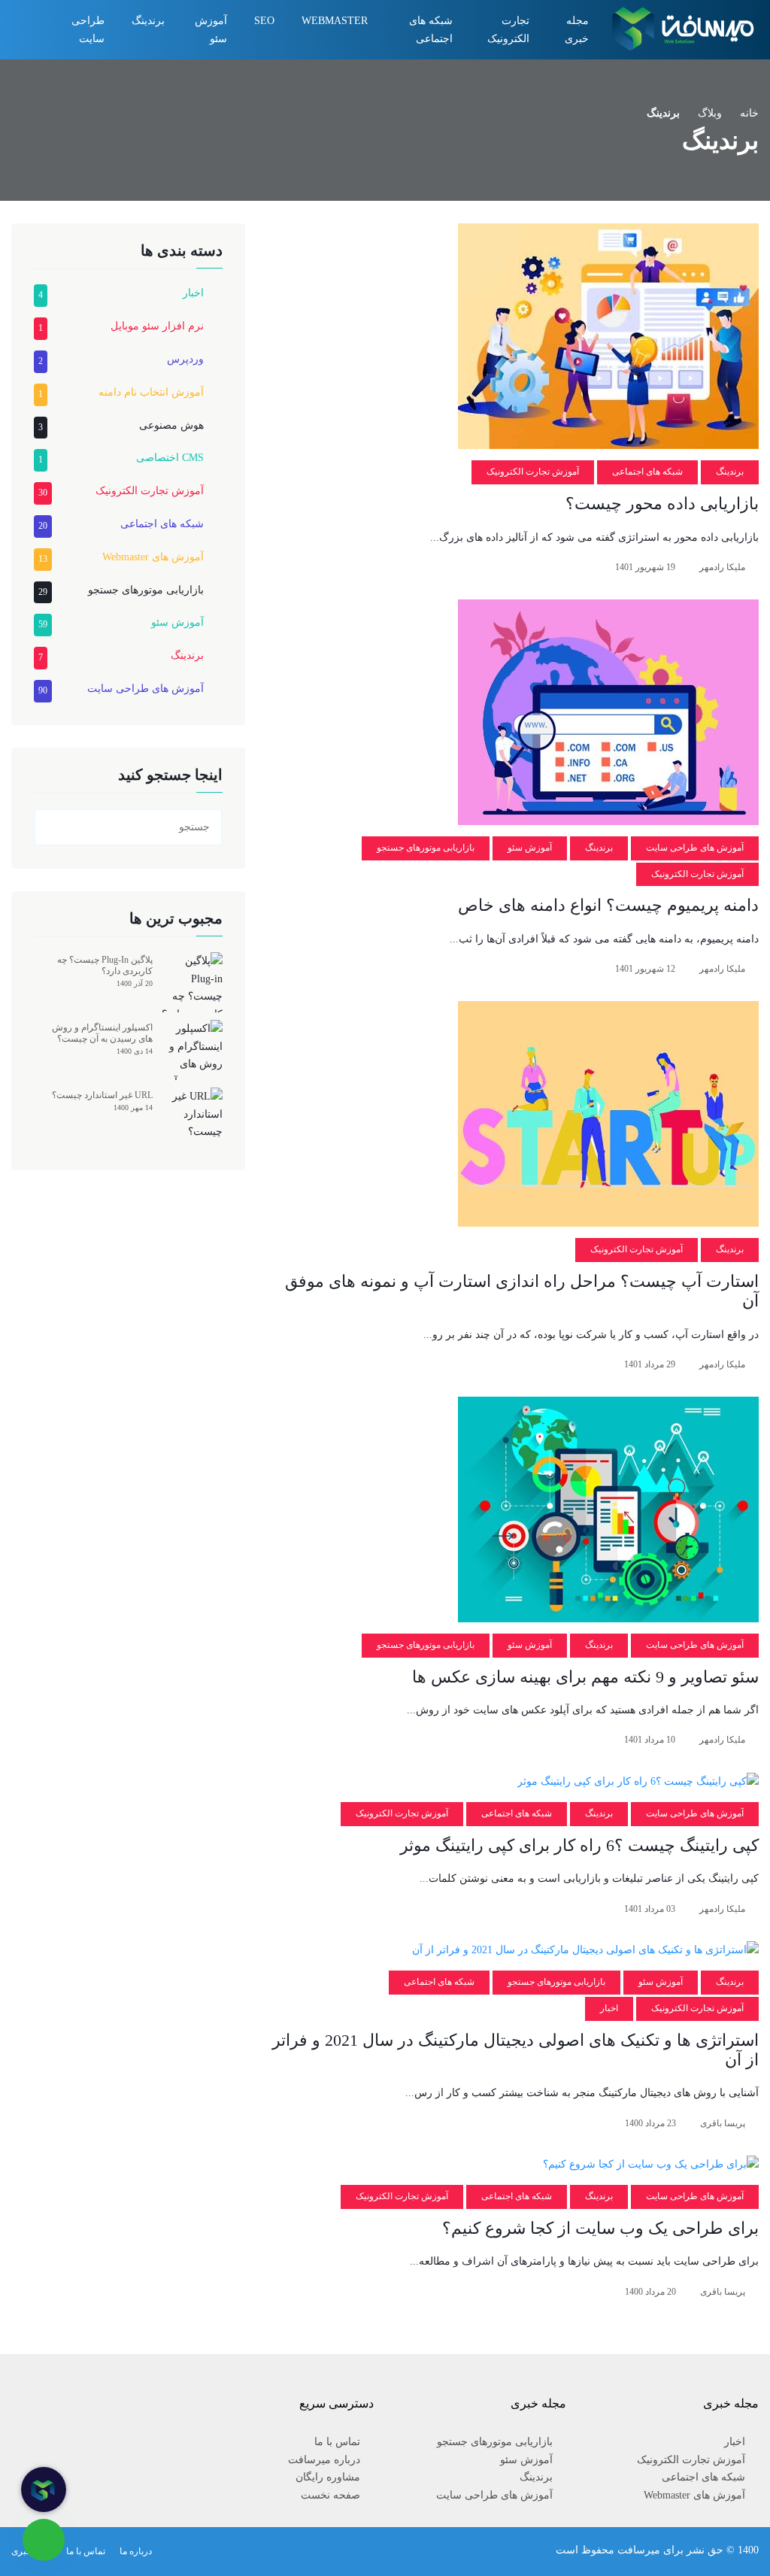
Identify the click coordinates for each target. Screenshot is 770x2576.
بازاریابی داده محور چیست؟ (662, 504)
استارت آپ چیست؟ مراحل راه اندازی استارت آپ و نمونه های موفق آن (522, 1291)
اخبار (609, 2008)
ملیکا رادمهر (722, 567)
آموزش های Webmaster (153, 557)
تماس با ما (337, 2442)
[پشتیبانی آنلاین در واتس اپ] (44, 2540)
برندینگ (148, 21)
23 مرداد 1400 (650, 2123)
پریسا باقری (723, 2123)
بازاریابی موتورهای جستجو (426, 848)
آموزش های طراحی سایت (695, 848)
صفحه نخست (330, 2495)
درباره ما (136, 2551)
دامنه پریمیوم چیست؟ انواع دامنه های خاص (608, 905)
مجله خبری (577, 30)
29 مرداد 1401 (650, 1364)
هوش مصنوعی (171, 425)
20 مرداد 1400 (650, 2292)
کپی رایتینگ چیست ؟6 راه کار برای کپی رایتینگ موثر (579, 1845)
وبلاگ (710, 113)
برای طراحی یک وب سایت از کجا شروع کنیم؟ (600, 2228)
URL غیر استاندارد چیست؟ (102, 1095)
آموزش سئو (211, 30)
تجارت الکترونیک (508, 30)
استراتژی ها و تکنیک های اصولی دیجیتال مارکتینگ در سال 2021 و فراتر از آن (515, 2050)
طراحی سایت (88, 30)
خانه (749, 113)
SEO (264, 21)
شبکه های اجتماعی (431, 30)
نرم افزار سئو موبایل (157, 326)
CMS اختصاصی (170, 458)
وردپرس (185, 359)
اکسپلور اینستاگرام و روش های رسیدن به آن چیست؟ (102, 1033)
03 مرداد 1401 (650, 1909)
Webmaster (335, 21)
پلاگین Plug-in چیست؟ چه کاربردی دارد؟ (105, 965)
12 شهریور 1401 (645, 969)
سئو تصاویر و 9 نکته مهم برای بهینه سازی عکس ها (585, 1677)
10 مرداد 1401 (650, 1740)
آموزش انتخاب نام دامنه (151, 392)
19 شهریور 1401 (645, 567)
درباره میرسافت (324, 2460)
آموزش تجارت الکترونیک (533, 472)
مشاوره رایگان (328, 2477)
